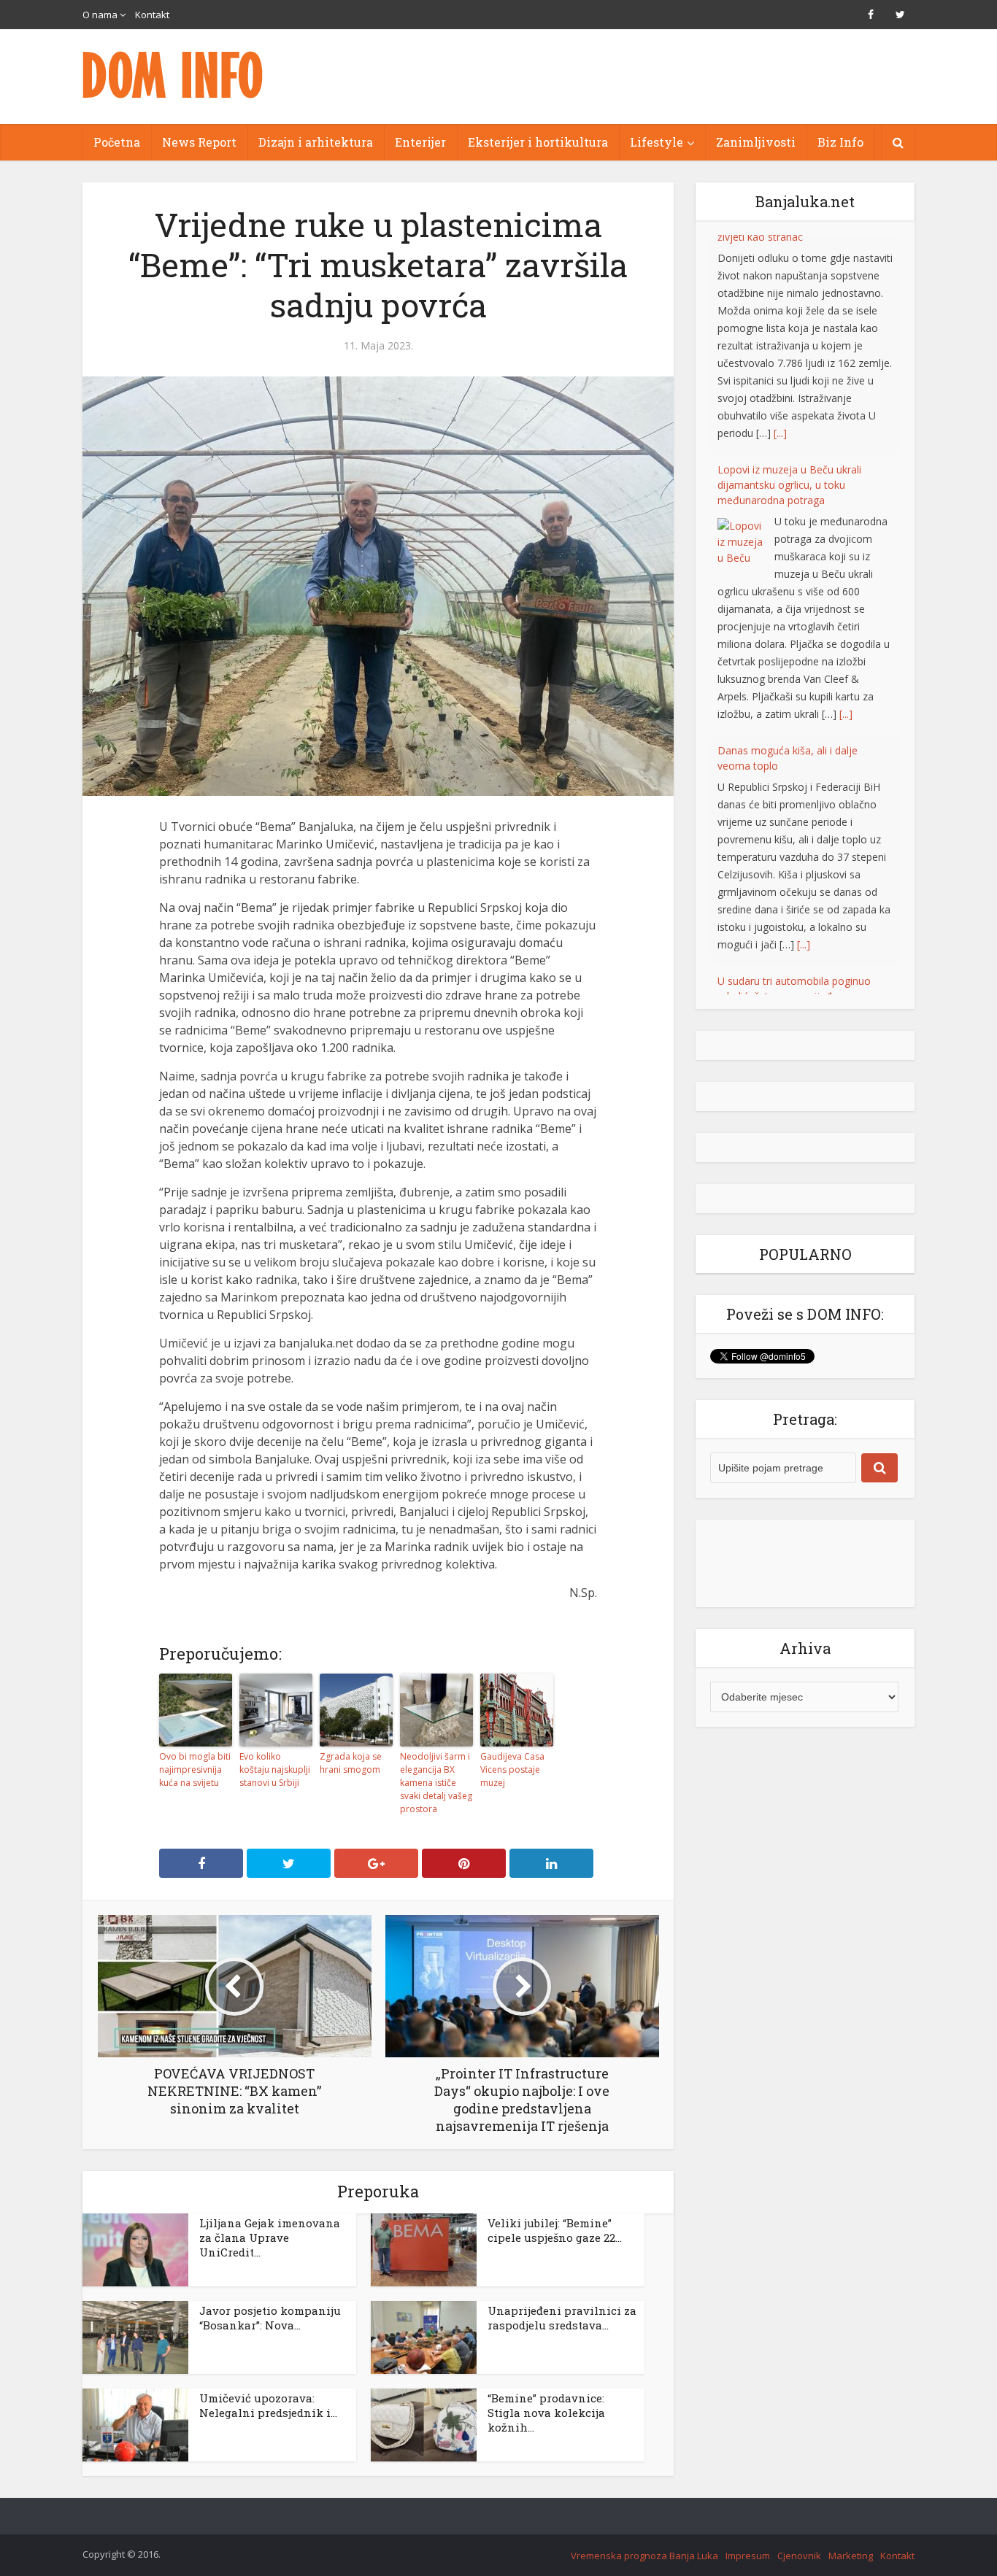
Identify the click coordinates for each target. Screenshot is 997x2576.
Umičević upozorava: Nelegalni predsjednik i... (268, 2405)
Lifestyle (657, 142)
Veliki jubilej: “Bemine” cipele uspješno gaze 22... (555, 2230)
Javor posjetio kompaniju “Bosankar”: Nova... (270, 2318)
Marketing (851, 2556)
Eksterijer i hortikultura (538, 142)
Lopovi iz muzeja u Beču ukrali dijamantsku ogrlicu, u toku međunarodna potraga (789, 265)
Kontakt (152, 15)
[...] (846, 494)
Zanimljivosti (756, 142)
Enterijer (420, 142)
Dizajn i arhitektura (316, 142)
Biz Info (840, 142)
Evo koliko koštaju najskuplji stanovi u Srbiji (275, 1769)
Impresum (748, 2556)
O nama (100, 15)
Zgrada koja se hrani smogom (351, 1763)
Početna (117, 142)
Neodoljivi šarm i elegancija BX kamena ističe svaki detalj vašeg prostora (436, 1783)
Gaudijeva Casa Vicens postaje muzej (512, 1769)
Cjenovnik (799, 2556)
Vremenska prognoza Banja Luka (644, 2556)
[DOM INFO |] (174, 75)
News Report (199, 142)
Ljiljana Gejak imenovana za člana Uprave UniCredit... (270, 2237)
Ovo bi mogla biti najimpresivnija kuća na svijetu (195, 1769)
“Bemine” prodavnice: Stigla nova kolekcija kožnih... (546, 2413)
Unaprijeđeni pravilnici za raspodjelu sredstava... (562, 2318)
